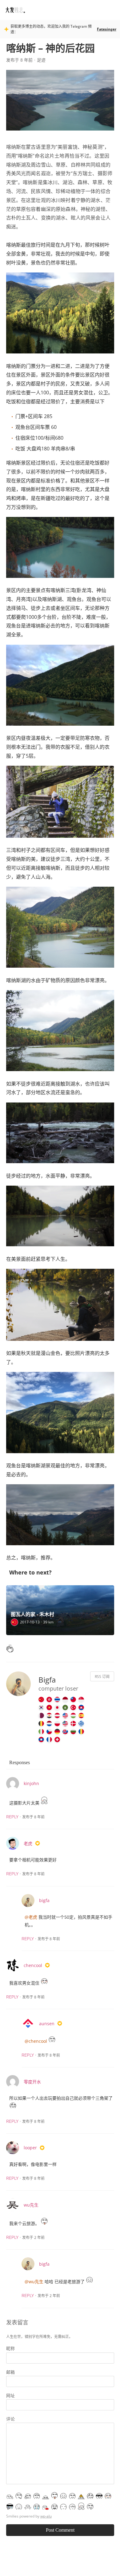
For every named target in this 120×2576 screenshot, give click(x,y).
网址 (10, 2395)
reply (12, 1817)
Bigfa (47, 1680)
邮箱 (10, 2372)
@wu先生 (34, 2282)
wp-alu (46, 2516)
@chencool (36, 2041)
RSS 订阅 (102, 1677)
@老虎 (31, 1917)
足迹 (41, 60)
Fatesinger (107, 29)
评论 (10, 2419)
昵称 (10, 2348)
